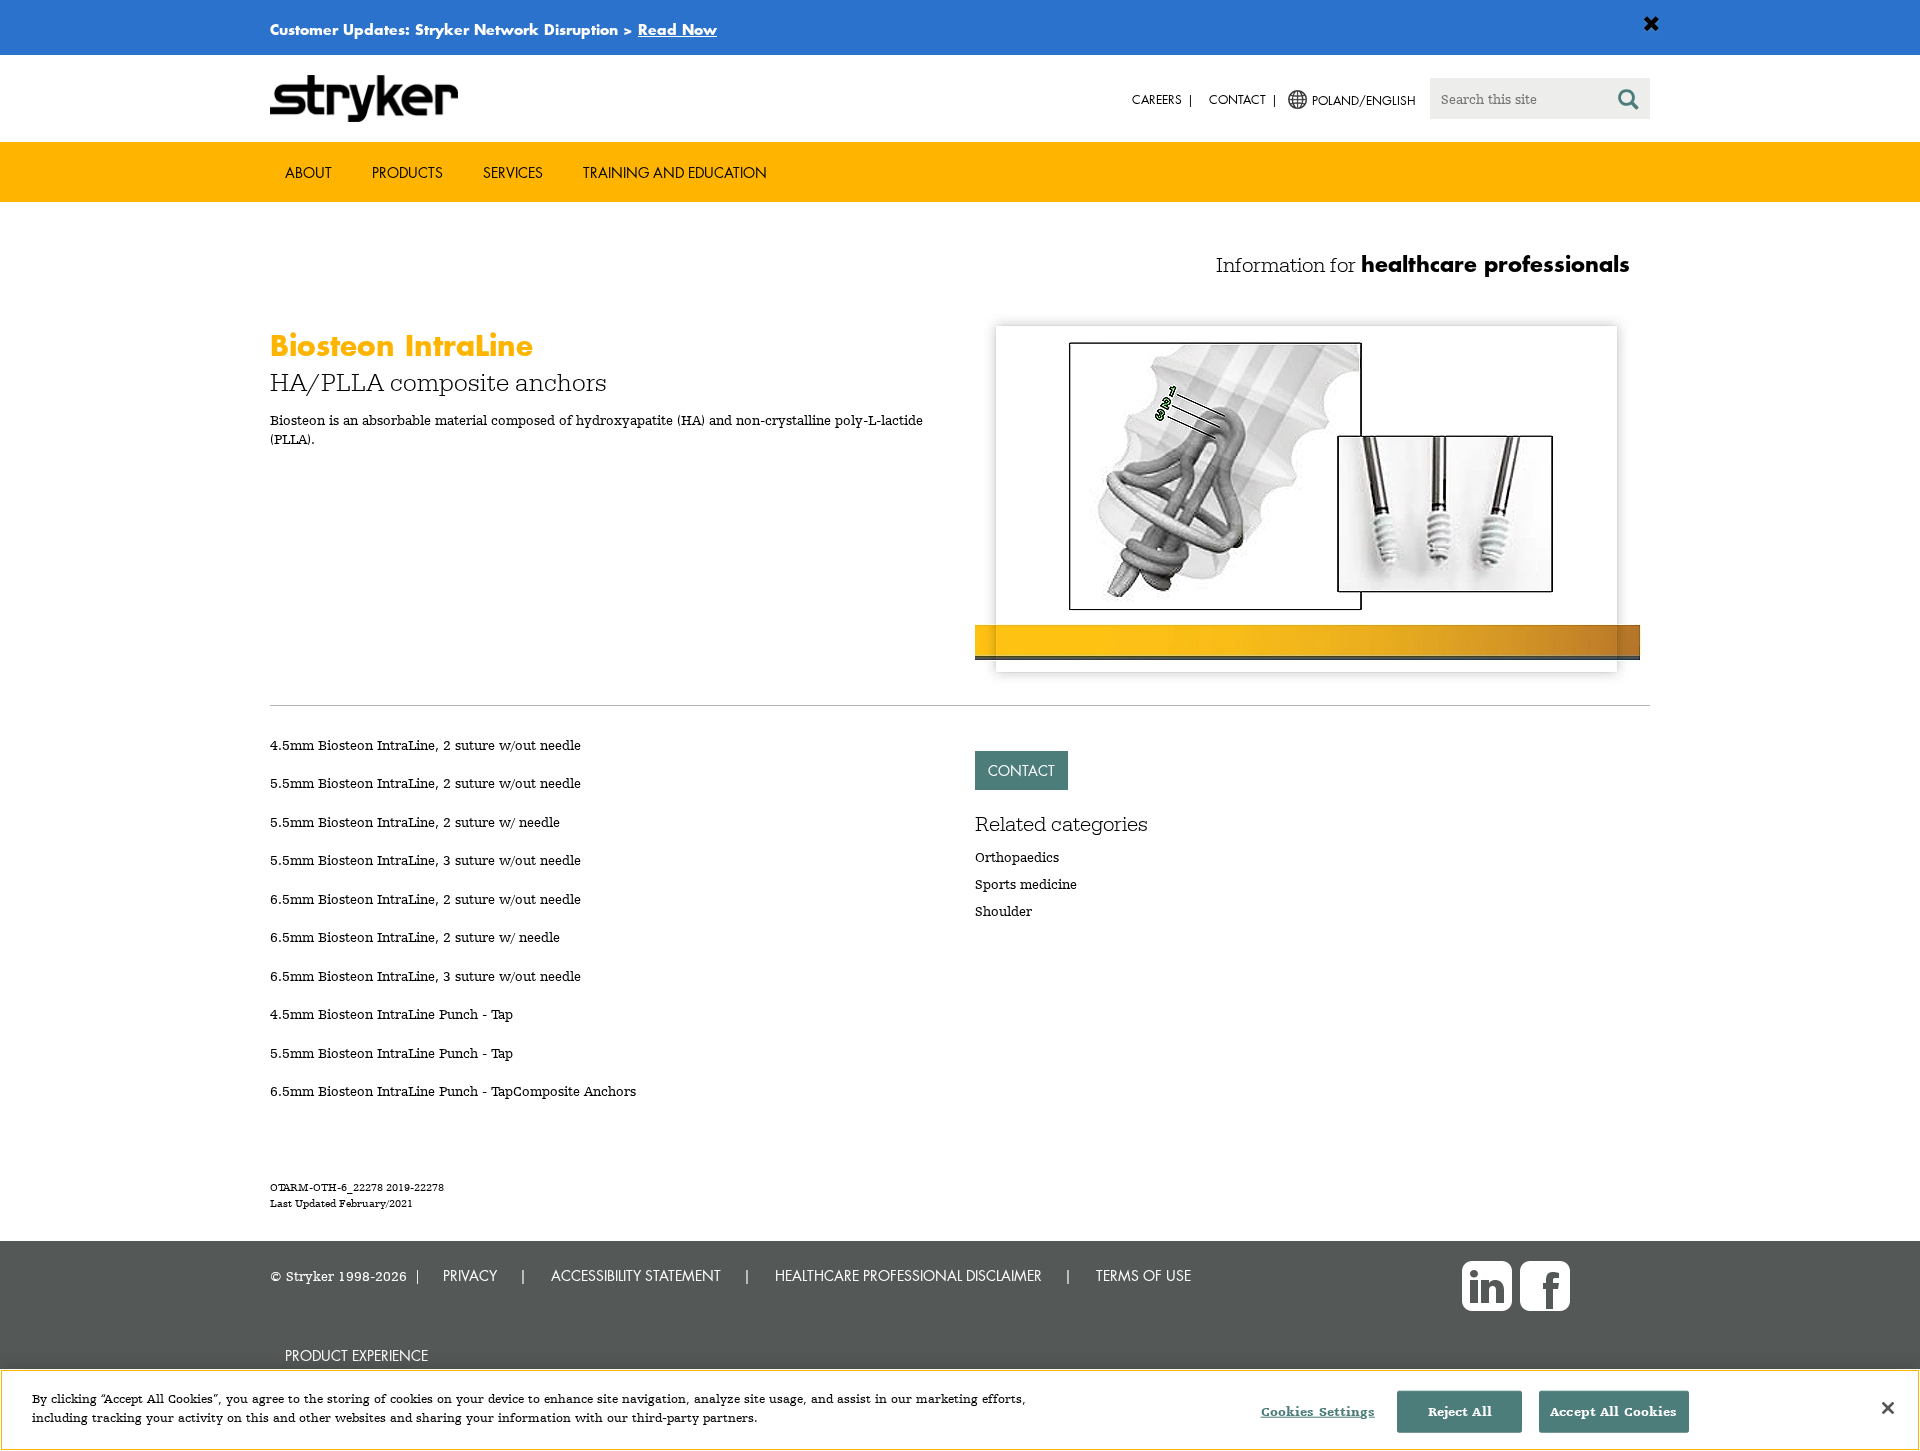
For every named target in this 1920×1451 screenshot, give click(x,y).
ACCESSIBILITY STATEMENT (636, 1275)
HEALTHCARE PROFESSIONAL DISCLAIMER (908, 1275)
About (308, 172)
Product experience (356, 1355)
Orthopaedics (1017, 857)
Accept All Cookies (1613, 1411)
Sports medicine (1026, 884)
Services (513, 172)
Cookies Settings (1318, 1411)
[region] (960, 1410)
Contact (1021, 770)
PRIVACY (470, 1275)
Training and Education (675, 172)
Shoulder (1003, 911)
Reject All (1460, 1411)
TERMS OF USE (1143, 1275)
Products (407, 172)
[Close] (1888, 1408)
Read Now (677, 29)
